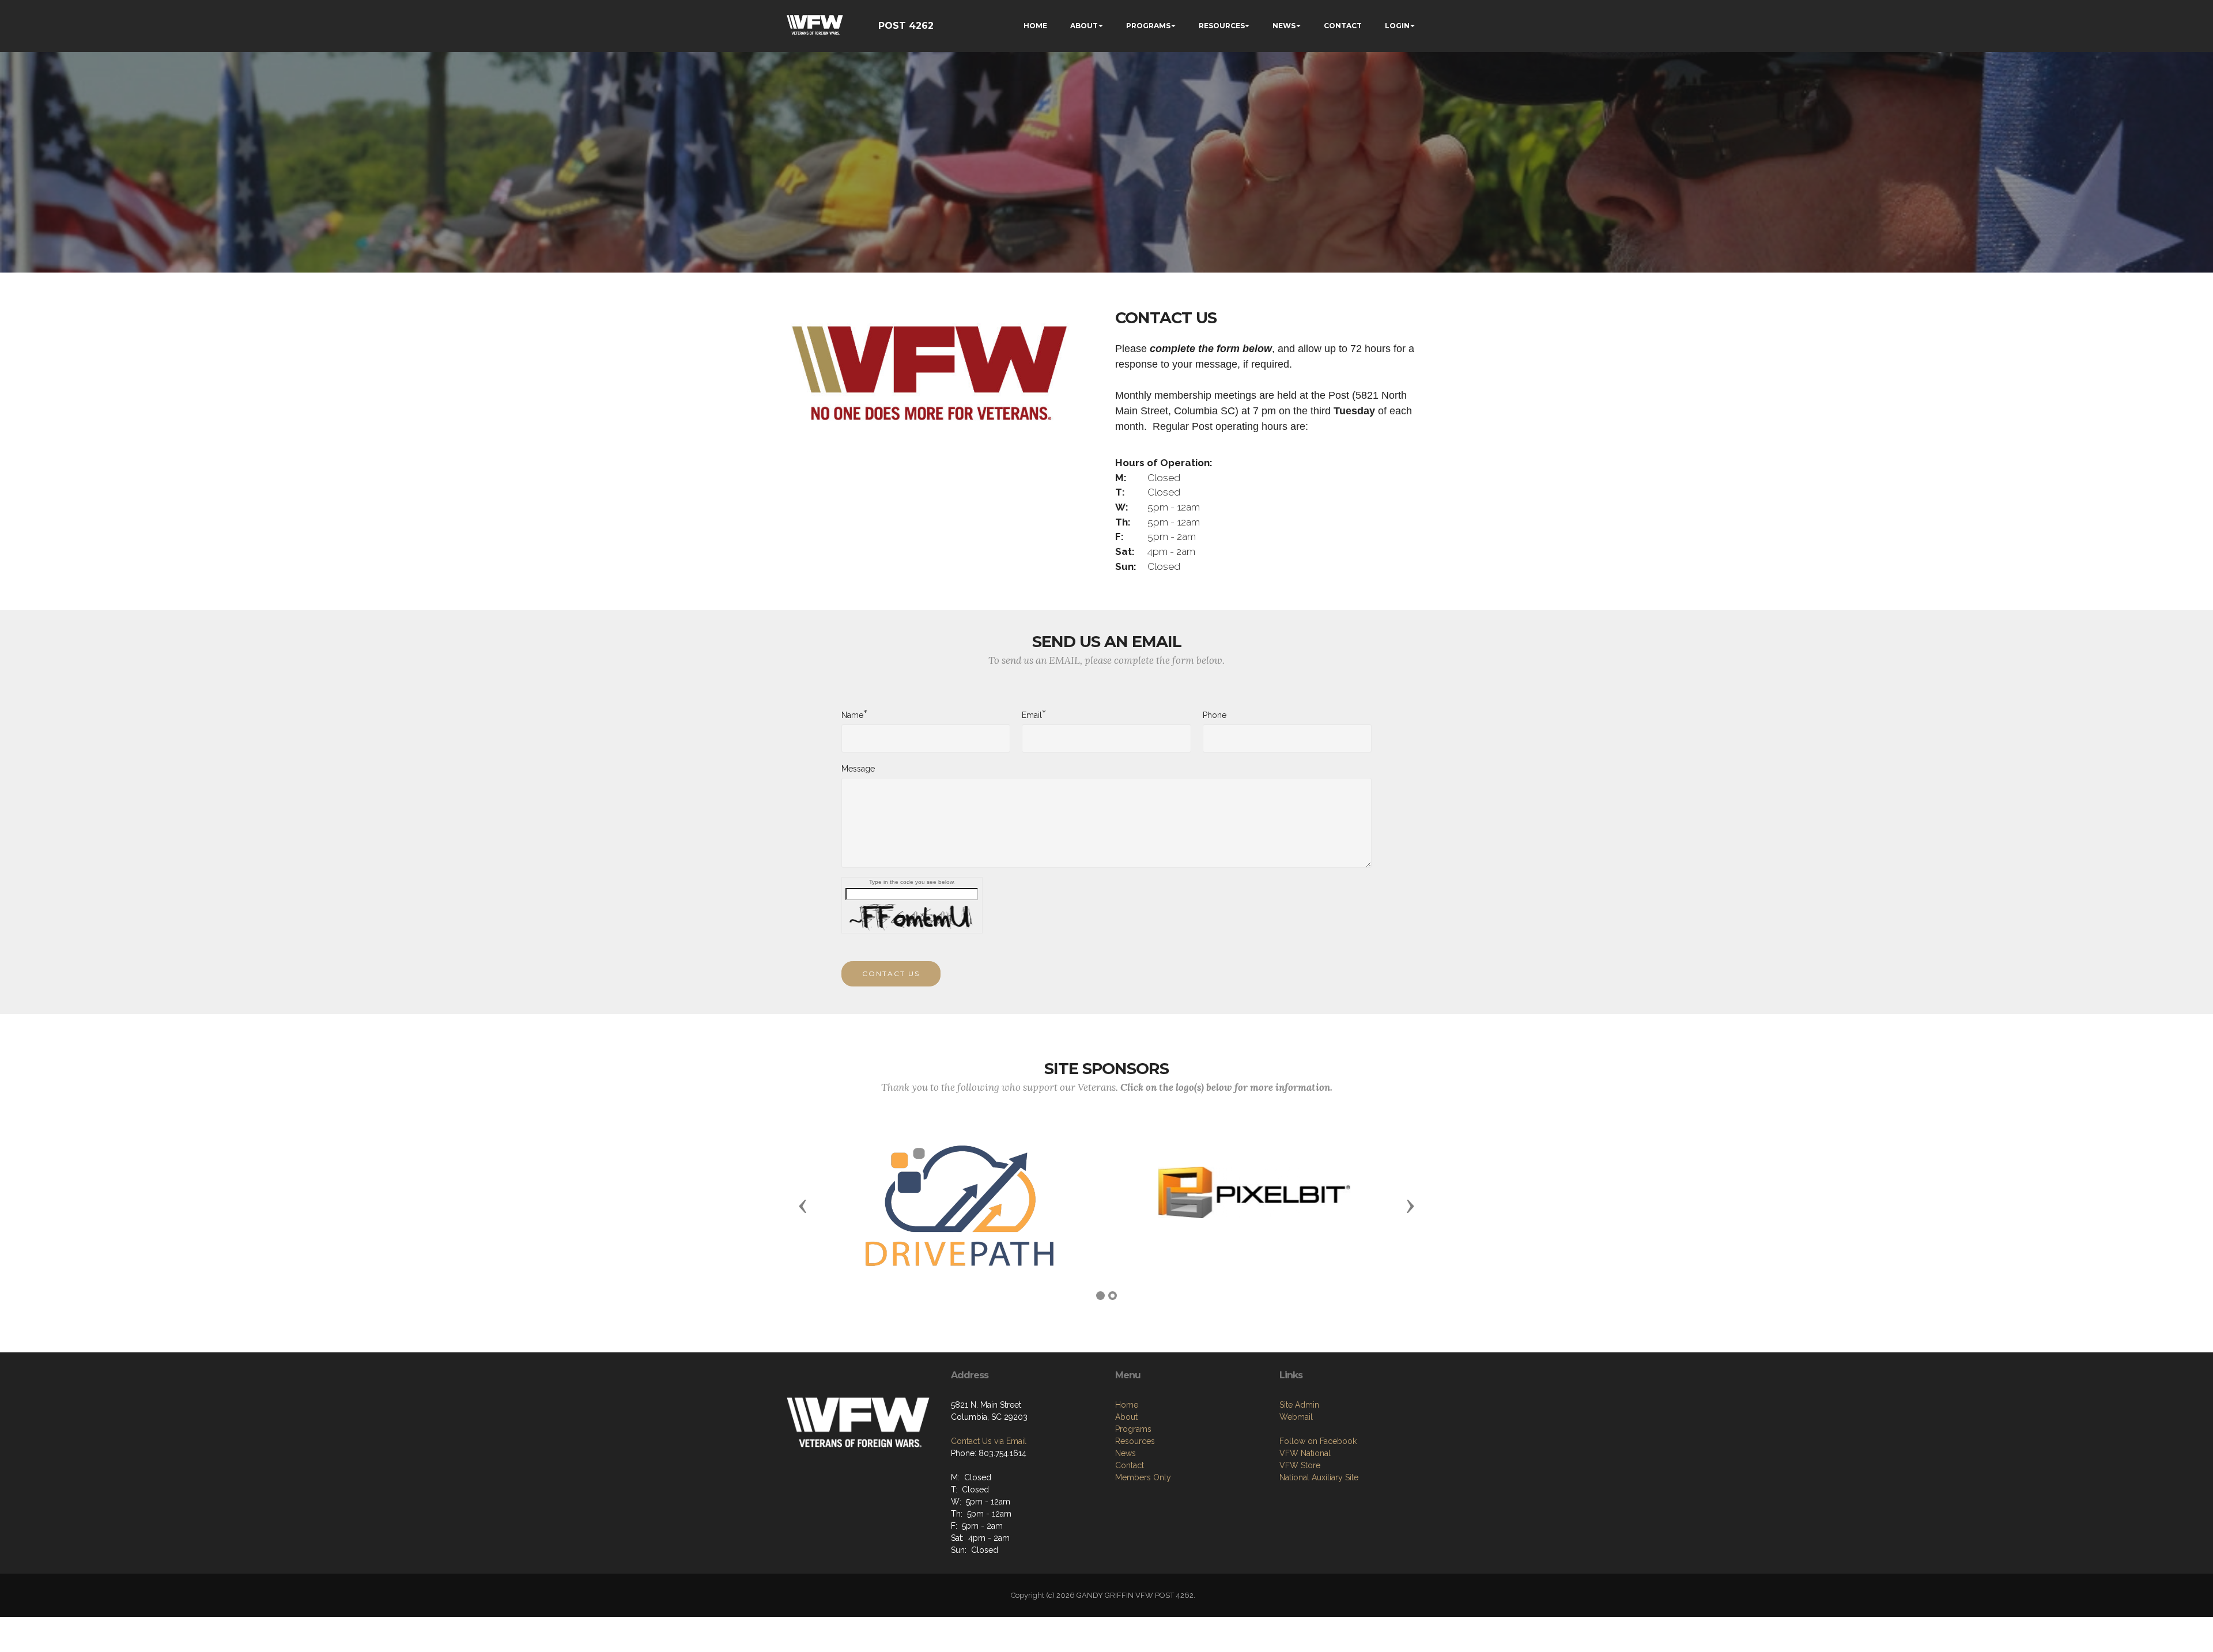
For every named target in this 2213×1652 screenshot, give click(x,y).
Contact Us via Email (989, 1441)
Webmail (1296, 1417)
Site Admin (1299, 1405)
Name (852, 715)
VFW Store (1300, 1465)
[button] (803, 1205)
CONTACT (1343, 26)
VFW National (1305, 1453)
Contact (1130, 1465)
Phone (1215, 715)
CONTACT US (891, 974)
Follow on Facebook (1318, 1441)
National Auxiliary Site (1319, 1477)
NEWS (1284, 26)
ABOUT (1084, 26)
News (1126, 1453)
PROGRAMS (1148, 26)
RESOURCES (1222, 26)
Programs (1133, 1429)
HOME (1035, 26)
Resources (1135, 1441)
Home (1127, 1405)
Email (1032, 715)
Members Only (1143, 1477)
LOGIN (1397, 26)
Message (858, 769)
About (1126, 1417)
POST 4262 (906, 26)
